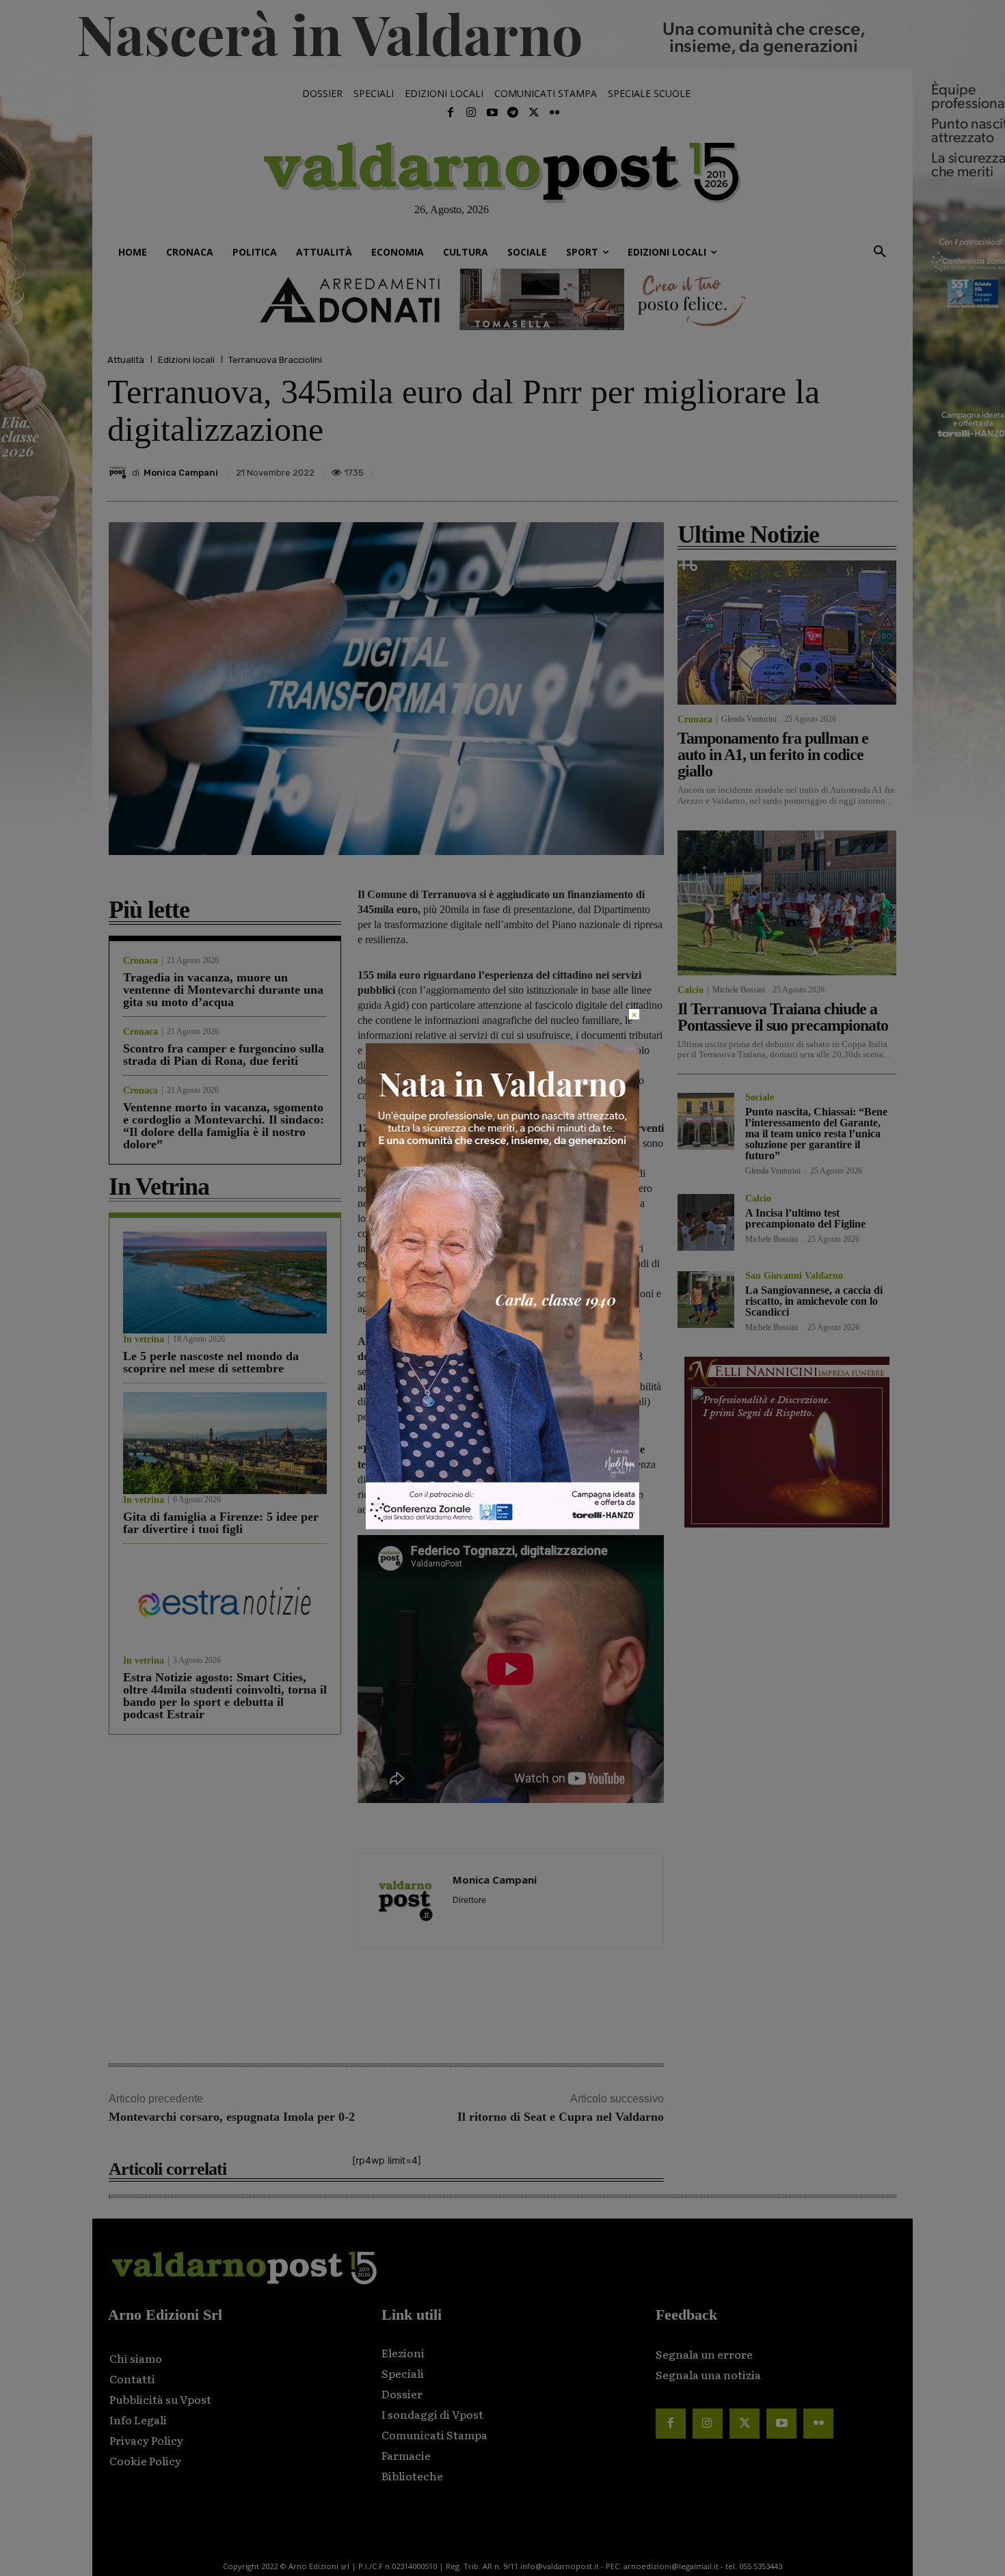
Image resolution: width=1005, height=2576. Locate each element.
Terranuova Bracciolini (275, 360)
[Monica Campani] (120, 472)
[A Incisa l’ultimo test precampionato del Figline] (706, 1222)
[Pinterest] (788, 469)
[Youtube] (492, 113)
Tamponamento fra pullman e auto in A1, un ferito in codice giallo (773, 755)
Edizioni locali (186, 360)
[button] (880, 252)
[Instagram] (471, 113)
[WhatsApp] (851, 469)
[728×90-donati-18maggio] (502, 299)
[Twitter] (533, 113)
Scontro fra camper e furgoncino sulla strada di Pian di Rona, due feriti (224, 1055)
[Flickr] (554, 113)
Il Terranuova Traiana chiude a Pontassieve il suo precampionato (783, 1017)
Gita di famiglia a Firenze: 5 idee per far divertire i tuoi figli (221, 1523)
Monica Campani (181, 473)
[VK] (820, 469)
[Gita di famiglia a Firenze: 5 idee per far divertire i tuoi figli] (225, 1443)
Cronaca (140, 961)
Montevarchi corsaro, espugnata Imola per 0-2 (232, 2117)
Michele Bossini (739, 990)
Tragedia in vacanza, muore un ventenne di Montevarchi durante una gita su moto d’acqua (223, 990)
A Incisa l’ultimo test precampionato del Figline (805, 1218)
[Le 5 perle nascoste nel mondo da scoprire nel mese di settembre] (225, 1283)
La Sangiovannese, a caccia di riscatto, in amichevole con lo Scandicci (814, 1301)
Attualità (126, 360)
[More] (883, 469)
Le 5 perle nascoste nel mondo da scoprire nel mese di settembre (211, 1362)
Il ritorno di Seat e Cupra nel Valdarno (561, 2117)
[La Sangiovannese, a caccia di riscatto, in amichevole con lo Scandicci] (706, 1300)
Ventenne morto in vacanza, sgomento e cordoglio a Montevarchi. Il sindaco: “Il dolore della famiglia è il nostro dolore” (224, 1126)
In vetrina (144, 1340)
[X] (757, 469)
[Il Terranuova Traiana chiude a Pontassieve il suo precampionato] (787, 903)
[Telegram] (513, 113)
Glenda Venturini (749, 719)
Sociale (760, 1098)
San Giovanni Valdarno (794, 1276)
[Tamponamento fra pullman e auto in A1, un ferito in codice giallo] (787, 633)
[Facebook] (451, 113)
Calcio (691, 990)
